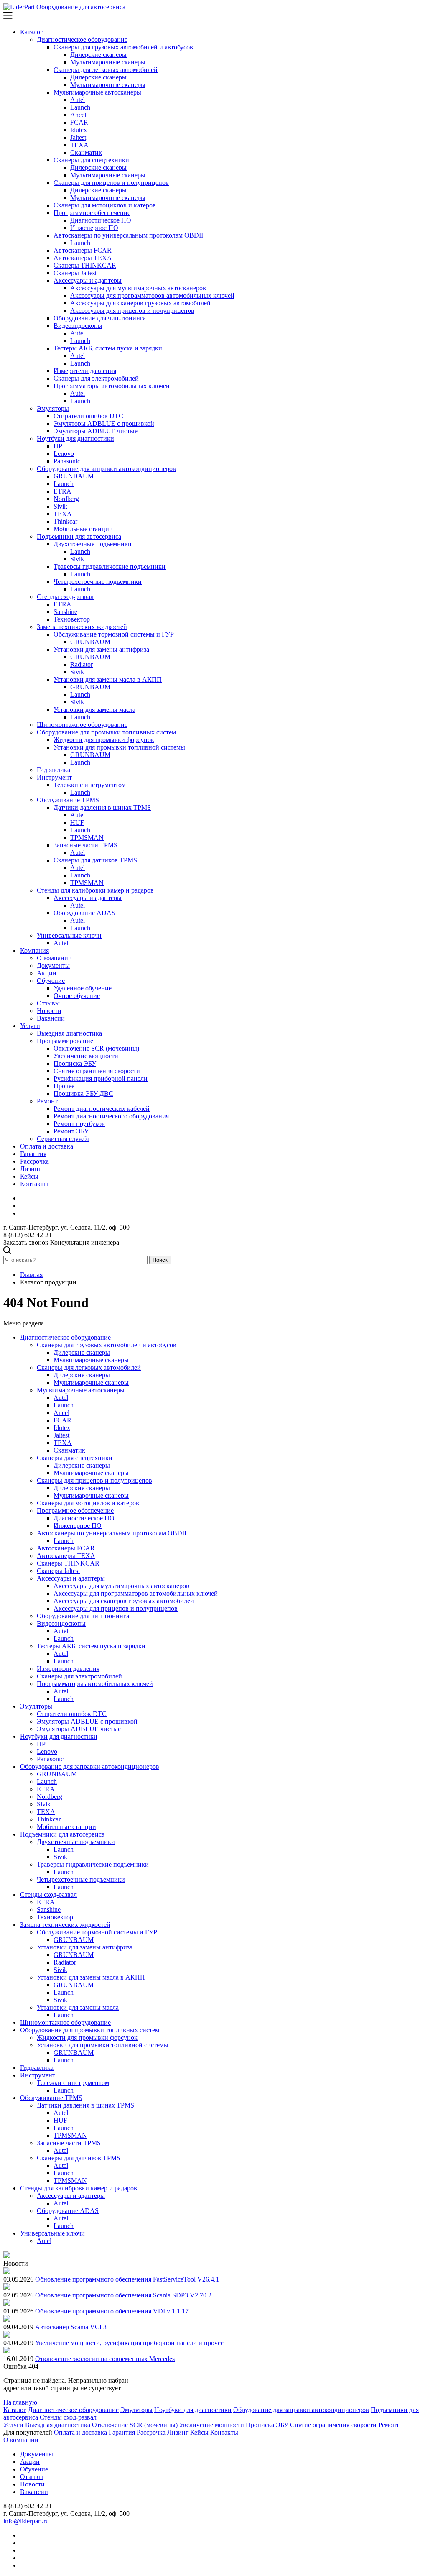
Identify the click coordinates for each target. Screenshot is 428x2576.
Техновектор (72, 619)
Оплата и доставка (47, 1146)
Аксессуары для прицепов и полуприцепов (132, 311)
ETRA (62, 491)
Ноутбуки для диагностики (75, 439)
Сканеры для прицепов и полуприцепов (111, 183)
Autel (78, 100)
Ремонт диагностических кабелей (102, 1109)
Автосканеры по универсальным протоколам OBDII (128, 235)
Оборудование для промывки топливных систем (106, 732)
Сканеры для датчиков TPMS (95, 860)
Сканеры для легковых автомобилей (106, 70)
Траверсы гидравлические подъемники (110, 567)
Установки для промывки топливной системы (119, 747)
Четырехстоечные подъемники (98, 582)
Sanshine (65, 612)
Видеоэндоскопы (78, 326)
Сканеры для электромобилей (96, 378)
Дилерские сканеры (98, 55)
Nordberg (66, 499)
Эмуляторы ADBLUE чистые (96, 431)
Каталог (32, 32)
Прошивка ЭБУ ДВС (83, 1094)
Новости (49, 1011)
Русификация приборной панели (101, 1078)
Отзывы (48, 1003)
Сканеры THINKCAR (85, 265)
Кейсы (29, 1176)
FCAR (79, 122)
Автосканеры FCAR (83, 250)
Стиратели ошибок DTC (88, 416)
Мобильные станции (83, 529)
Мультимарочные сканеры (108, 62)
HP (58, 446)
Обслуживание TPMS (68, 800)
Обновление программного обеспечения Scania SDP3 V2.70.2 (123, 2295)
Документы (53, 966)
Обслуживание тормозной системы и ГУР (114, 634)
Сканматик (86, 152)
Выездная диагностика (69, 1033)
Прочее (64, 1086)
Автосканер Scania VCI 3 (71, 2327)
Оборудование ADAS (84, 913)
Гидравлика (53, 770)
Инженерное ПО (94, 228)
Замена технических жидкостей (82, 627)
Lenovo (64, 454)
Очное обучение (77, 996)
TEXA (79, 145)
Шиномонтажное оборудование (82, 725)
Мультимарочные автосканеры (97, 92)
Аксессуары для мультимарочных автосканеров (138, 288)
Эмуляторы (53, 408)
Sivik (60, 506)
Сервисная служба (63, 1139)
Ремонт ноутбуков (79, 1124)
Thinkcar (65, 521)
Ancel (78, 115)
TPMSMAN (87, 838)
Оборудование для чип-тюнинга (100, 318)
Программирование (65, 1041)
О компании (54, 958)
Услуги (30, 1026)
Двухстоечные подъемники (93, 544)
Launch (80, 107)
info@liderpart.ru (26, 2521)
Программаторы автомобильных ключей (112, 386)
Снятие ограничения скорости (97, 1071)
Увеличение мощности (86, 1056)
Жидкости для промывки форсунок (104, 740)
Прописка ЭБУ (75, 1063)
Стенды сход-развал (65, 597)
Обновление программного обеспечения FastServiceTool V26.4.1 (127, 2279)
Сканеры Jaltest (75, 273)
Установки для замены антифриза (101, 649)
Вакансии (51, 1018)
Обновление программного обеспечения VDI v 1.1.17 (112, 2311)
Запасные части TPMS (85, 845)
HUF (77, 822)
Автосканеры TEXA (83, 258)
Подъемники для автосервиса (79, 536)
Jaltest (78, 137)
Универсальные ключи (69, 935)
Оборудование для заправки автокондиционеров (106, 469)
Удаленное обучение (83, 988)
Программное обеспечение (92, 213)
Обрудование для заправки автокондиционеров (301, 2410)
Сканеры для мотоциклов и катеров (105, 205)
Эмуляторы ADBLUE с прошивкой (104, 423)
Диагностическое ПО (101, 220)
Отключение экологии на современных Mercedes (105, 2359)
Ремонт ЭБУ (71, 1131)
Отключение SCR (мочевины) (96, 1048)
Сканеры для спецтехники (91, 160)
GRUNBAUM (74, 476)
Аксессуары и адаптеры (88, 280)
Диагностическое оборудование (82, 40)
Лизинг (31, 1169)
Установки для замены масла (94, 710)
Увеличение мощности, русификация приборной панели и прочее (129, 2343)
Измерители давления (85, 371)
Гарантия (33, 1154)
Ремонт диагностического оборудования (111, 1116)
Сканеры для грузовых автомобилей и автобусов (123, 47)
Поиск (160, 1260)
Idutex (79, 130)
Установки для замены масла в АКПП (108, 679)
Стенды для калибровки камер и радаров (95, 890)
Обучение (51, 981)
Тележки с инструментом (90, 785)
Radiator (82, 664)
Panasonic (67, 461)
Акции (47, 973)
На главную (20, 2402)
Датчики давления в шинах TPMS (102, 807)
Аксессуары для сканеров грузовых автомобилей (140, 303)
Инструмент (54, 777)
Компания (34, 950)
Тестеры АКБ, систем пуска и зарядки (108, 348)
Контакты (34, 1184)
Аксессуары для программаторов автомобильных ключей (152, 295)
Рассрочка (34, 1161)
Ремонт (47, 1101)
